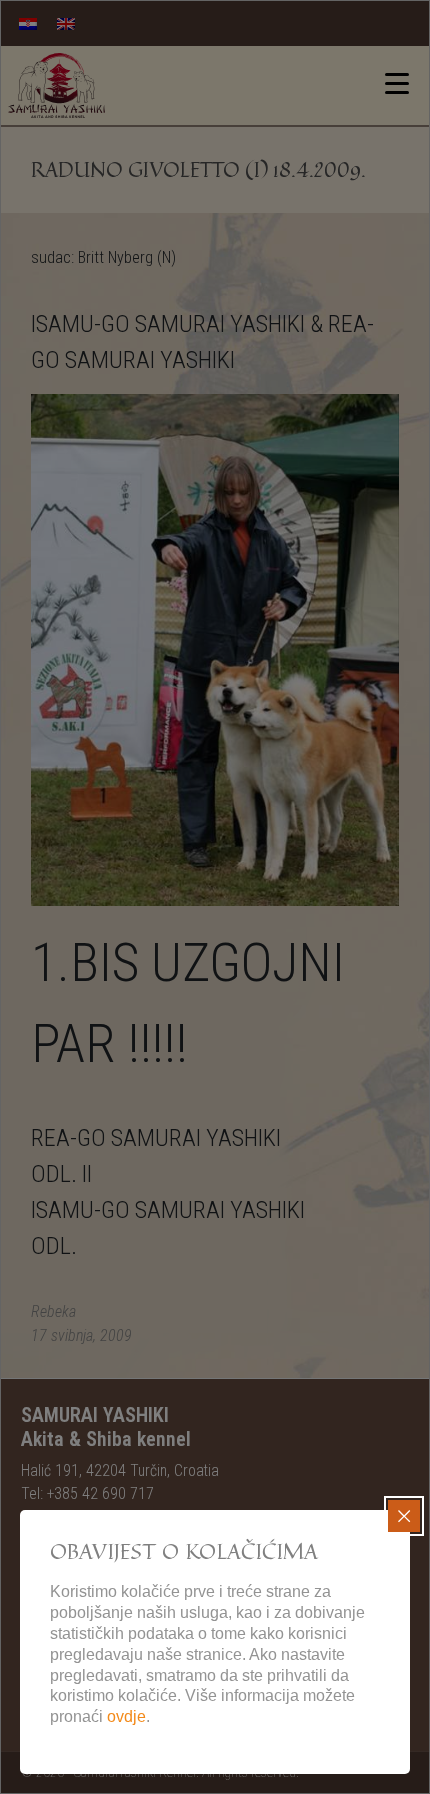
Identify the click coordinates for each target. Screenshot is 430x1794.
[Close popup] (404, 1516)
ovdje (126, 1716)
